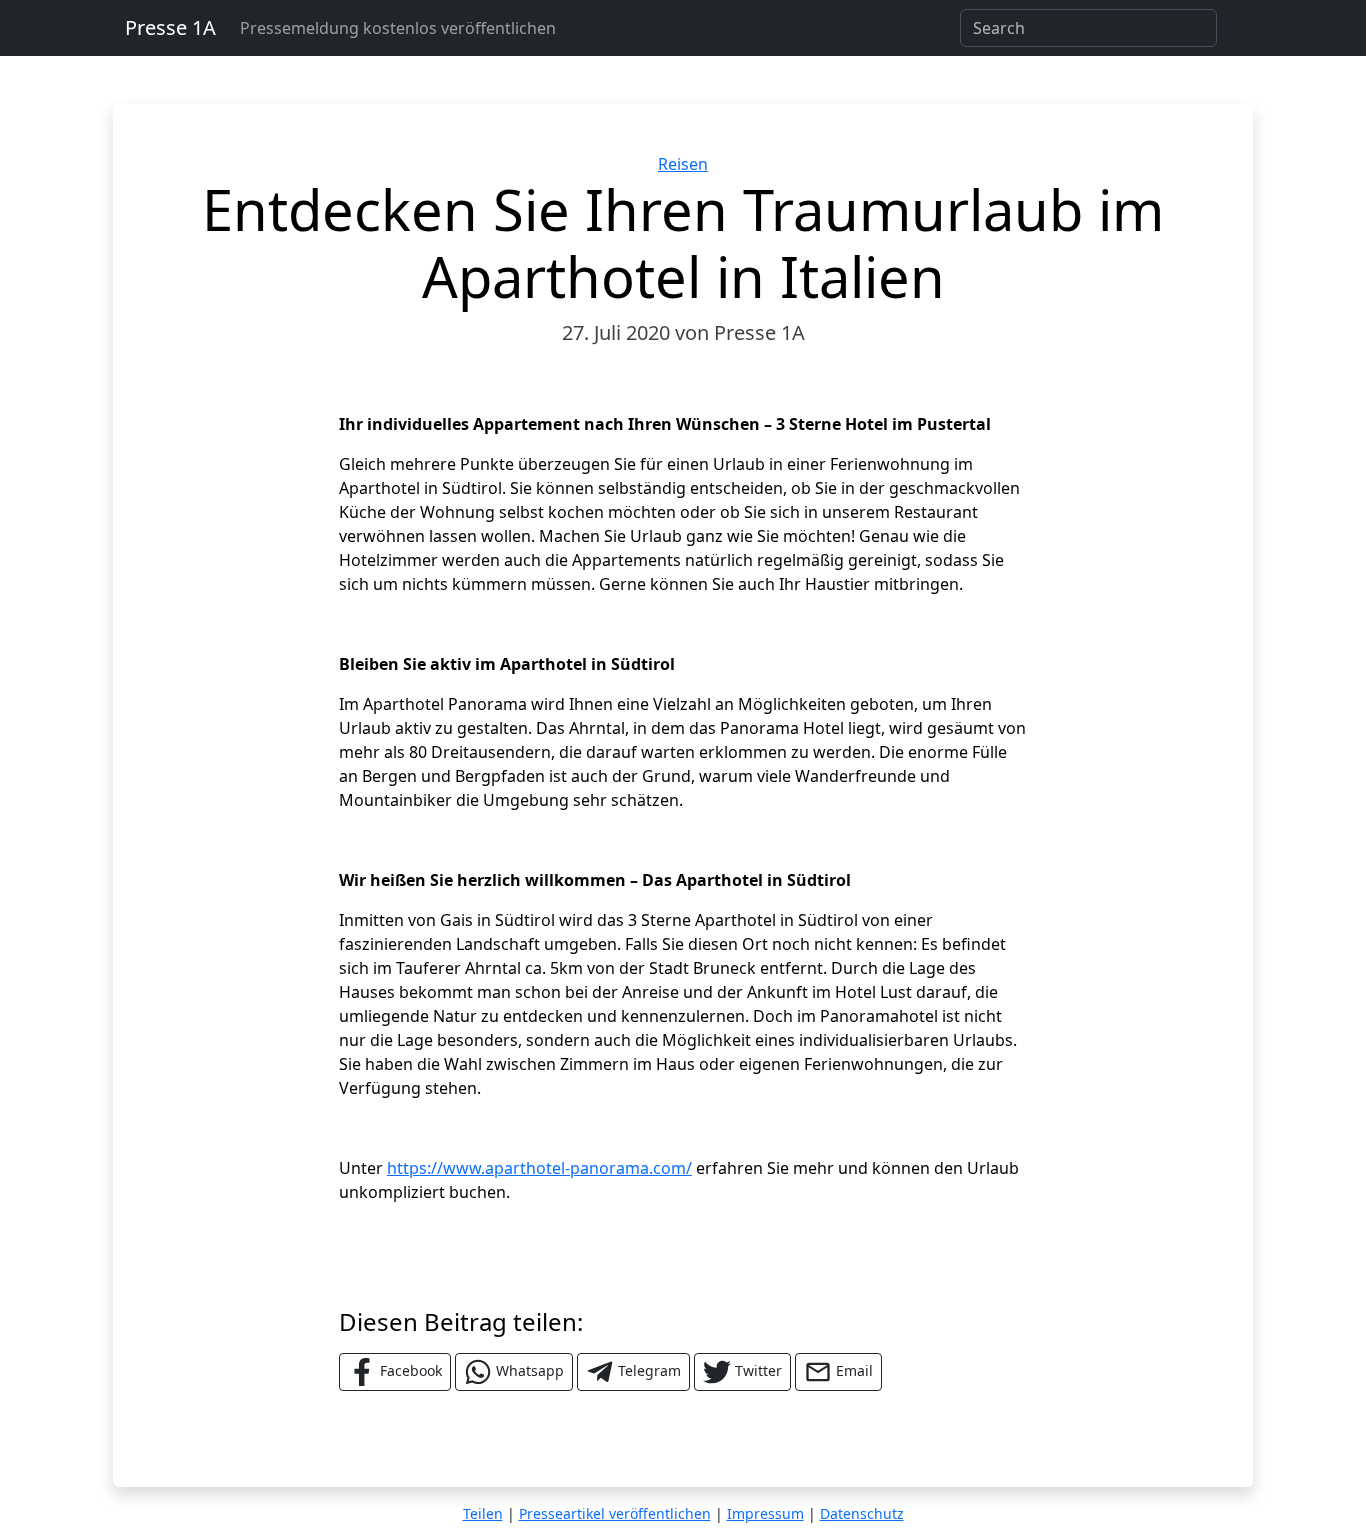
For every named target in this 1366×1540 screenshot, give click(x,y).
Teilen (483, 1513)
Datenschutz (862, 1513)
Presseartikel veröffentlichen (615, 1513)
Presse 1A (170, 27)
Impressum (765, 1513)
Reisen (683, 164)
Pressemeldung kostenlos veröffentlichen (398, 28)
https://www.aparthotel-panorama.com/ (539, 1168)
